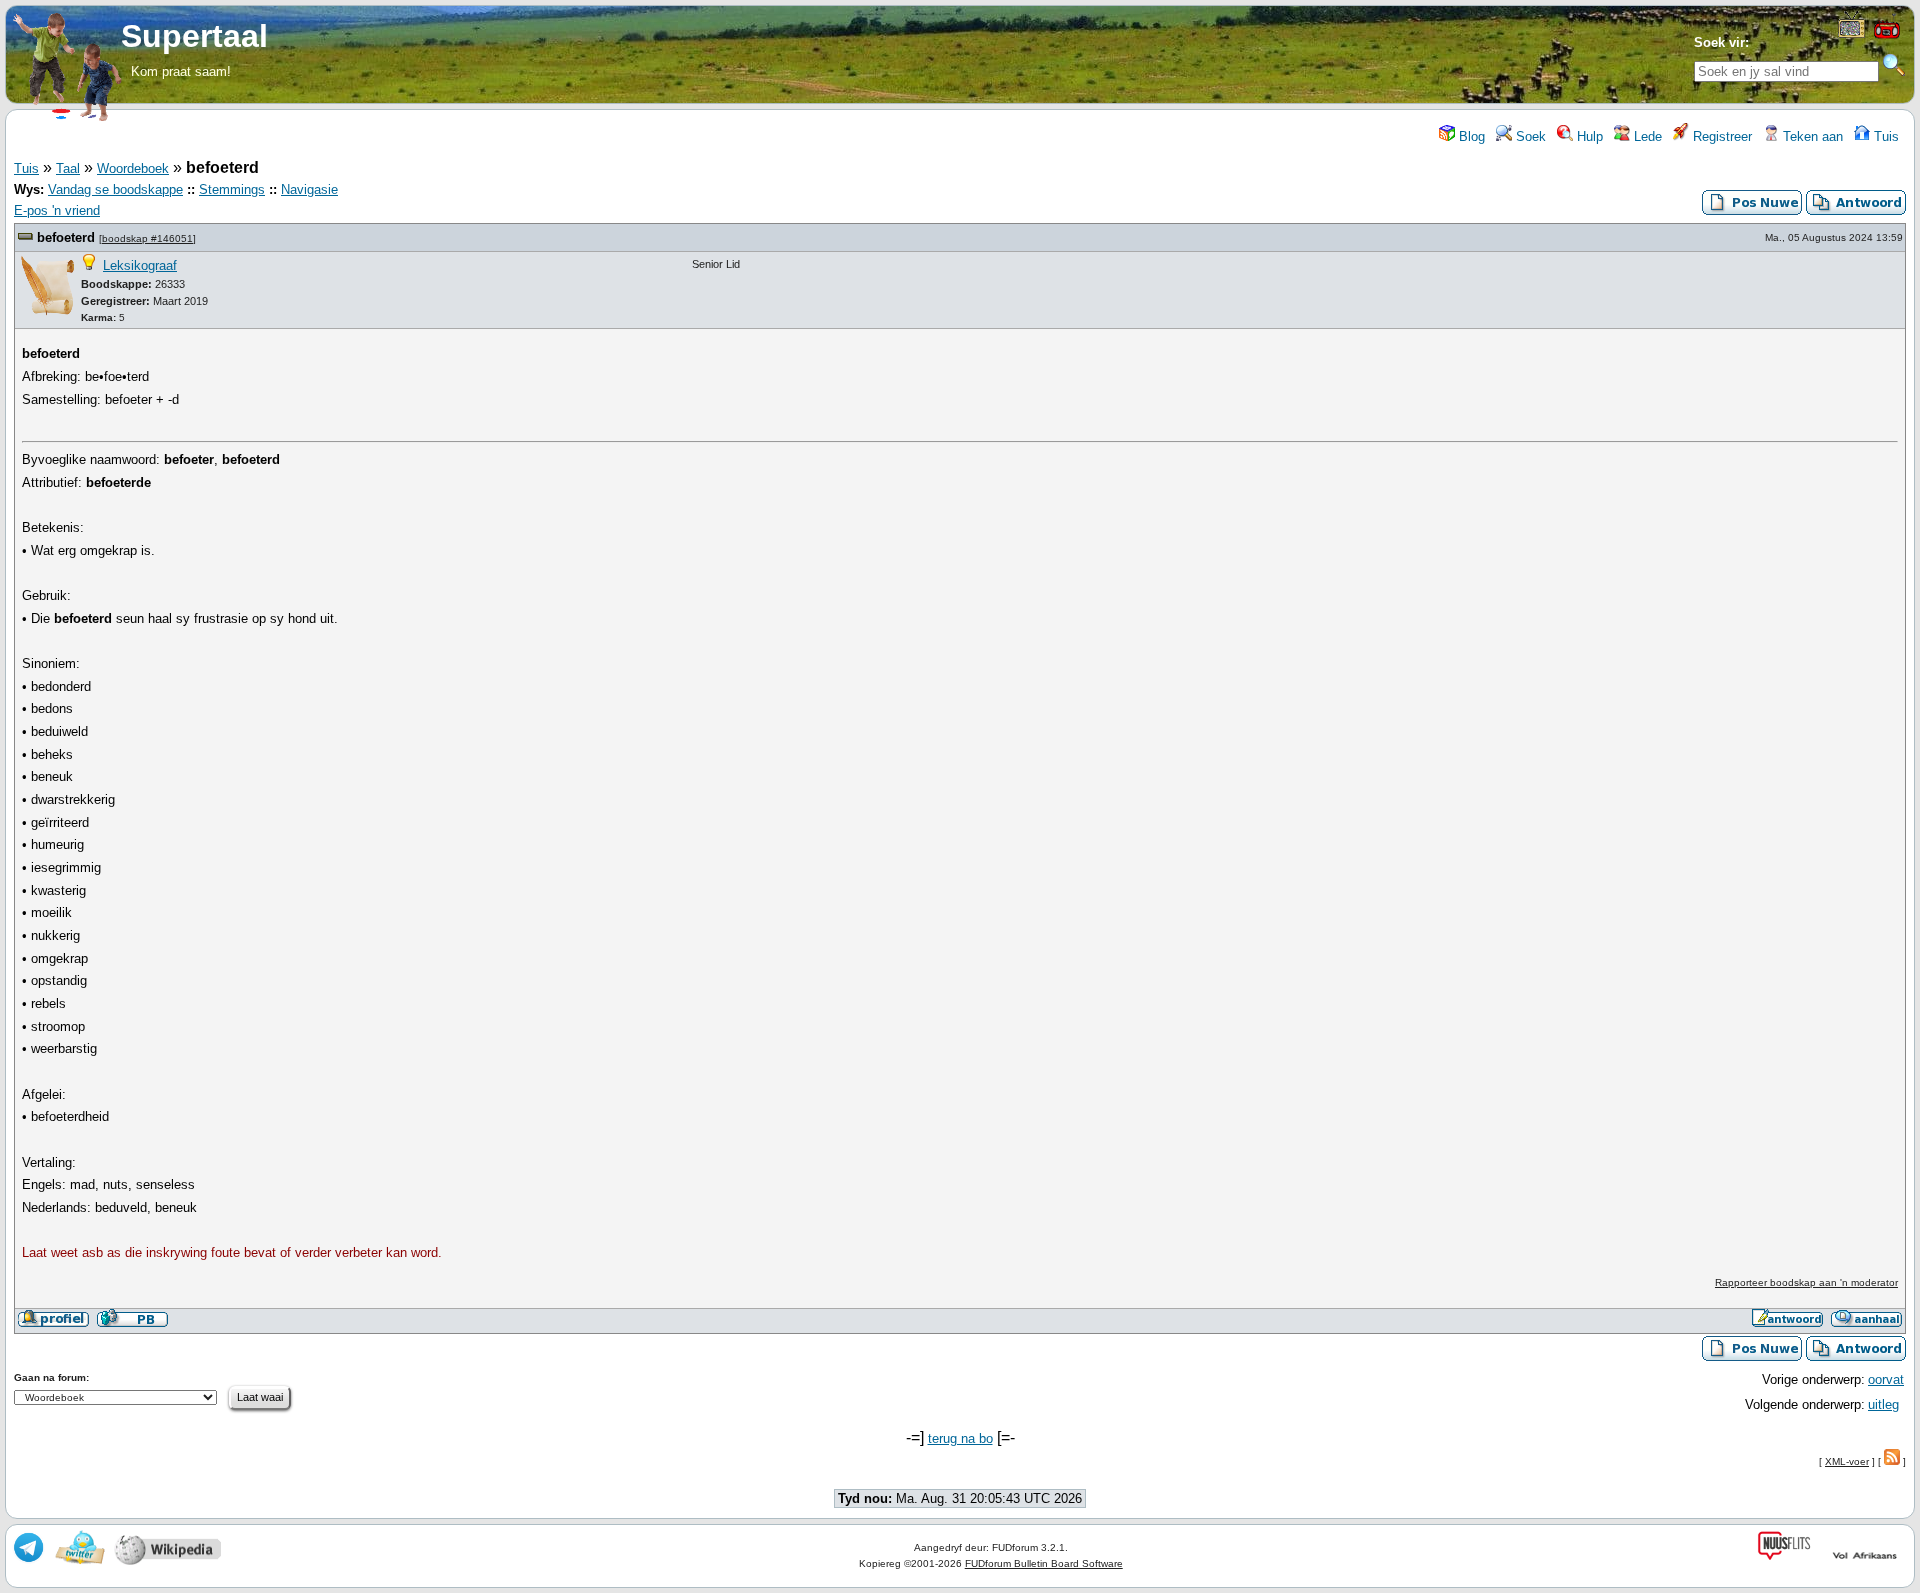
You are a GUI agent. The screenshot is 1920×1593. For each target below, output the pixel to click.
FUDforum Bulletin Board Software (1044, 1563)
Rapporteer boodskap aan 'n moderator (1806, 1282)
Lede (1646, 136)
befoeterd (66, 237)
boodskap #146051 (147, 238)
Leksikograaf (140, 265)
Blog (1470, 136)
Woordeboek (133, 168)
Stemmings (232, 189)
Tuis (1884, 136)
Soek (1529, 136)
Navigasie (309, 189)
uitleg (1883, 1404)
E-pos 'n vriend (57, 210)
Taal (68, 168)
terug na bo (960, 1438)
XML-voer (1847, 1461)
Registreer (1720, 136)
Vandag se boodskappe (115, 189)
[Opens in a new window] (1851, 33)
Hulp (1588, 136)
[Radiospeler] (1887, 36)
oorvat (1886, 1379)
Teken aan (1811, 136)
